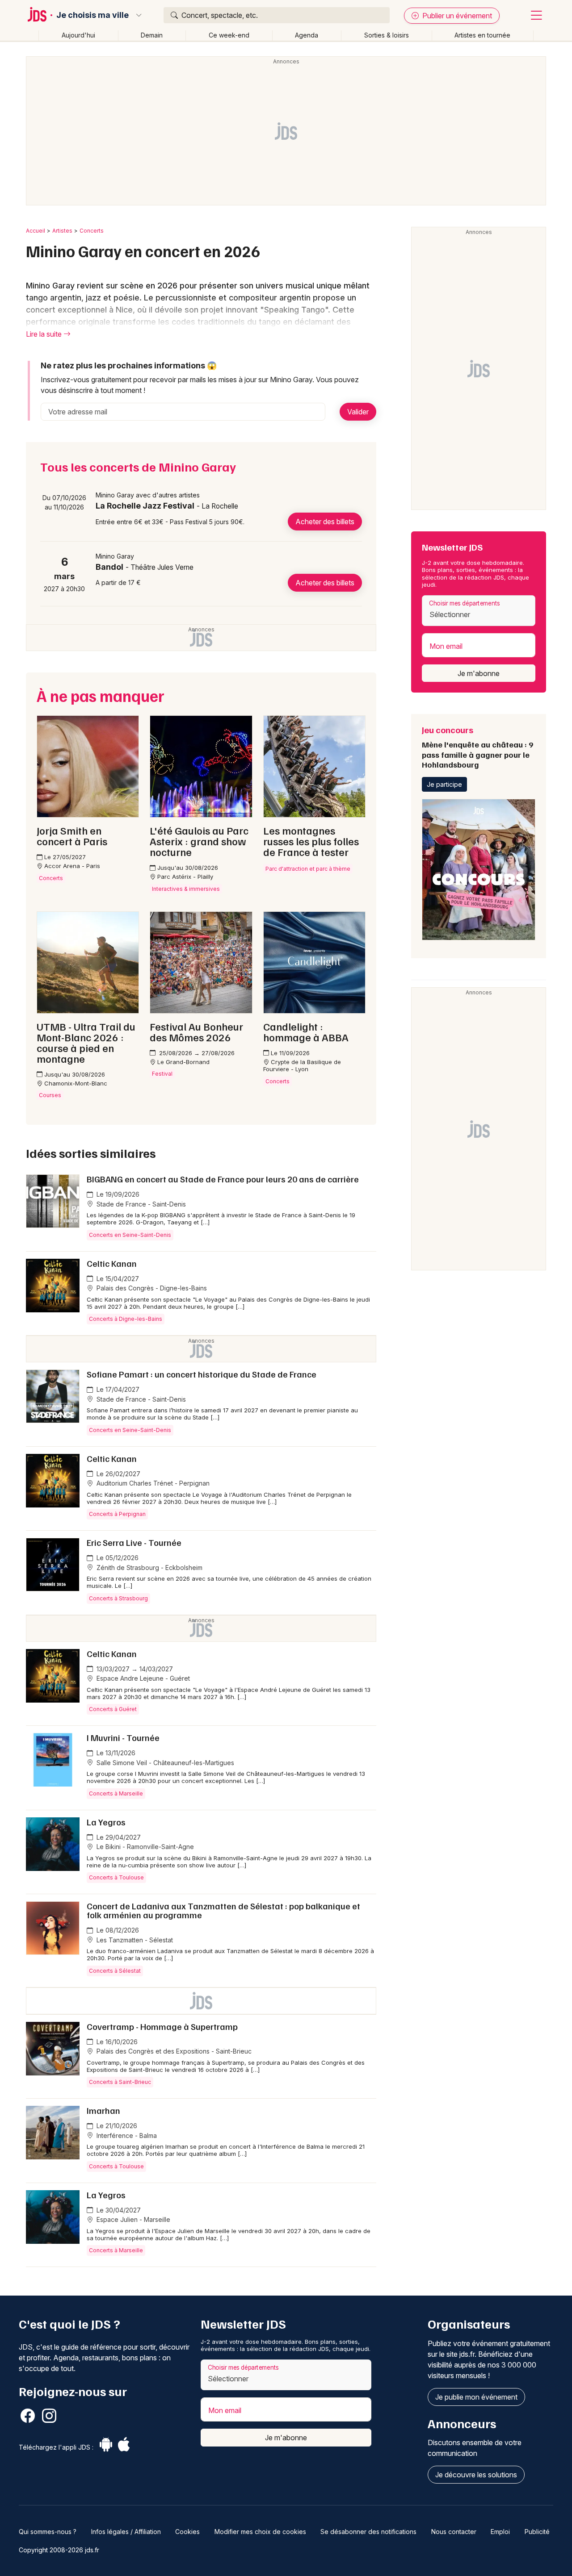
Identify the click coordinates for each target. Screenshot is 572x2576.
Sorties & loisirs (387, 35)
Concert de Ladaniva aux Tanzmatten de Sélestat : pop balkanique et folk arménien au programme (223, 1910)
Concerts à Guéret (113, 1709)
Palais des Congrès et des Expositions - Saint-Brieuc (173, 2051)
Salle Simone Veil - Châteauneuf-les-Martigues (164, 1763)
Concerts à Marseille (116, 1793)
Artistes (62, 231)
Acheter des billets (325, 522)
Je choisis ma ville (93, 15)
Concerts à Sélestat (115, 1971)
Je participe (444, 784)
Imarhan (103, 2110)
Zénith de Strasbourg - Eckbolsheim (149, 1568)
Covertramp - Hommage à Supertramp (162, 2026)
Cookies (187, 2532)
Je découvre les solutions (476, 2475)
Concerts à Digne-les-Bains (126, 1319)
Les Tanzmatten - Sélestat (134, 1940)
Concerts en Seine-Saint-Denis (130, 1235)
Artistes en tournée (482, 35)
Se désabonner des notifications (368, 2532)
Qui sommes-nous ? (48, 2532)
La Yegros (106, 1822)
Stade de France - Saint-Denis (140, 1204)
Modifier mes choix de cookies (260, 2532)
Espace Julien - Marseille (132, 2219)
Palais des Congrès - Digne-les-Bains (151, 1288)
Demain (152, 35)
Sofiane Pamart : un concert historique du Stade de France (202, 1374)
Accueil (36, 231)
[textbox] (479, 614)
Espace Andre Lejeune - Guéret (142, 1678)
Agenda (307, 35)
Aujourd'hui (78, 35)
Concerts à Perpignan (117, 1514)
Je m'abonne (479, 673)
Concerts (92, 231)
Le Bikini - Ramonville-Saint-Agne (144, 1847)
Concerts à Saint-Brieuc (120, 2082)
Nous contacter (454, 2532)
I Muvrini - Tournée (123, 1737)
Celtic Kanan (112, 1263)
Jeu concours (477, 747)
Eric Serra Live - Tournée (134, 1542)
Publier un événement (456, 16)
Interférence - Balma (126, 2136)
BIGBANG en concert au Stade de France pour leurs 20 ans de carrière (223, 1179)
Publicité (537, 2532)
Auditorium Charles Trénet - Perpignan (152, 1483)
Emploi (500, 2532)
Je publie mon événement (476, 2397)
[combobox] (479, 611)
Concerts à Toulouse (116, 1877)
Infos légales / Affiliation (126, 2532)
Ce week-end (229, 35)
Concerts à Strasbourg (118, 1598)
